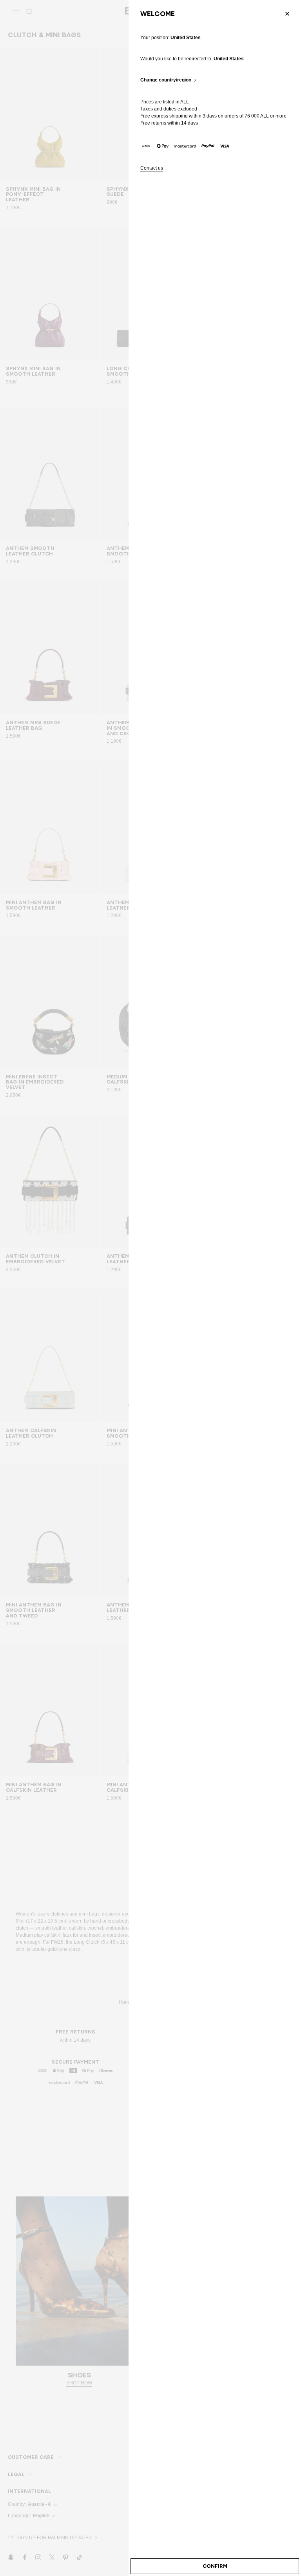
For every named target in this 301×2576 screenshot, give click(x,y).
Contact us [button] (152, 168)
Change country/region (166, 80)
